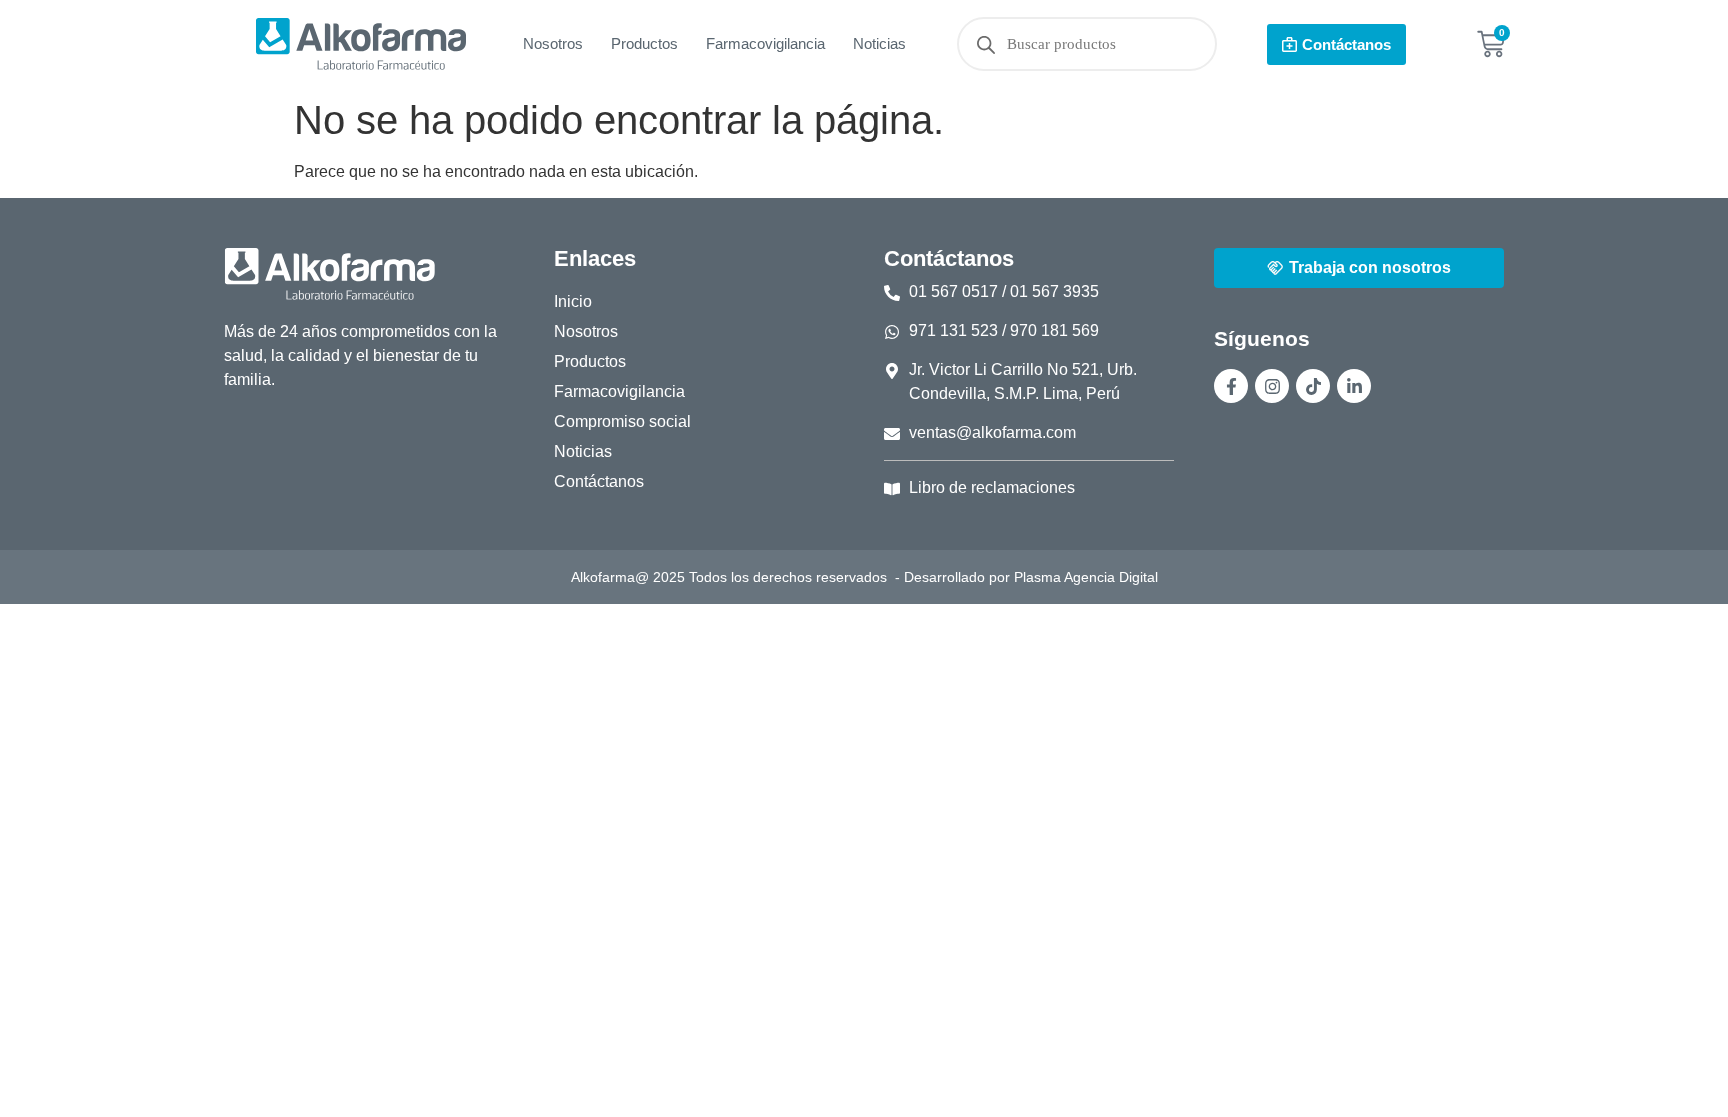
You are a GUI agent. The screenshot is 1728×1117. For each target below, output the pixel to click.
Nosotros (553, 43)
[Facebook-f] (1231, 386)
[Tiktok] (1313, 386)
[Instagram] (1272, 386)
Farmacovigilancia (765, 43)
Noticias (879, 43)
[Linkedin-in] (1354, 386)
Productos (644, 43)
